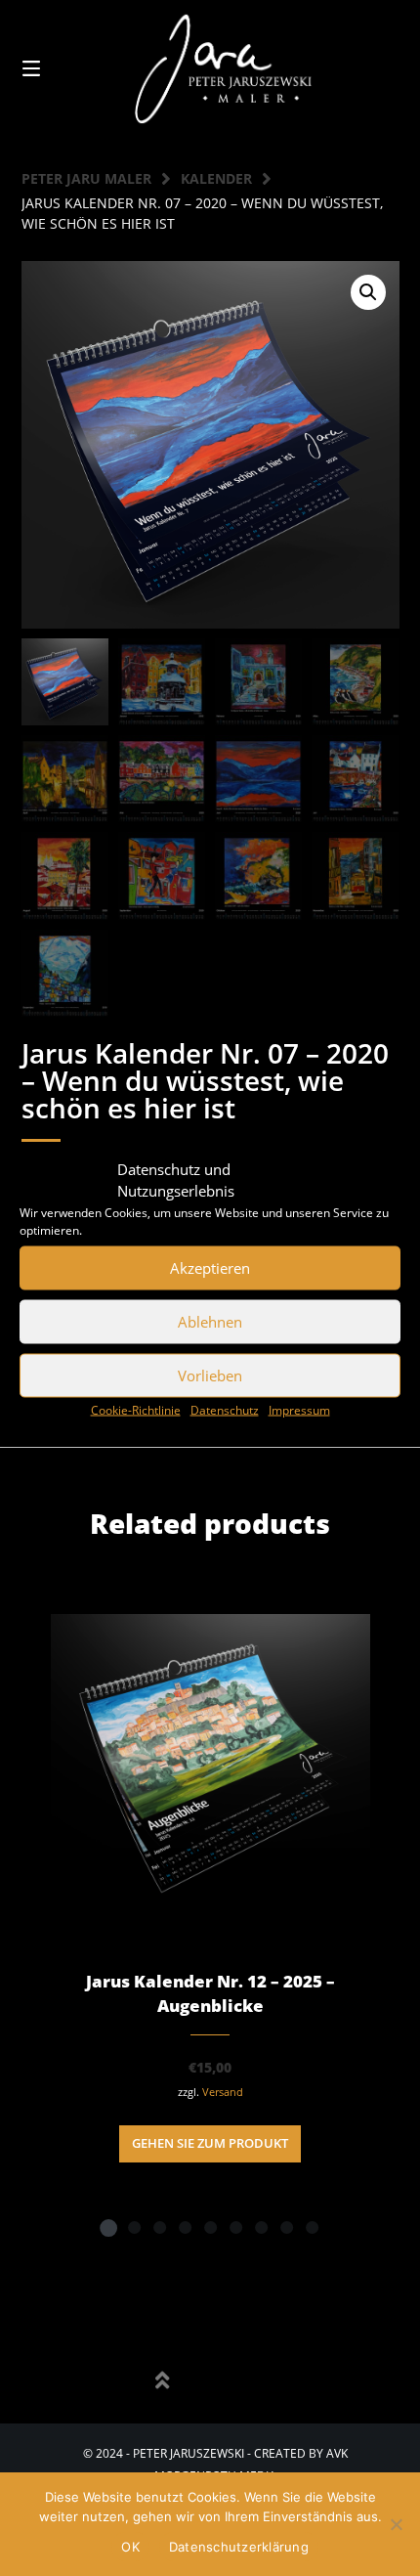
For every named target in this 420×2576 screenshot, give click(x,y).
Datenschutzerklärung (239, 2547)
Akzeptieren (210, 1268)
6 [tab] (235, 2227)
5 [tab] (210, 2227)
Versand (223, 2092)
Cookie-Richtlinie (136, 1409)
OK (130, 2547)
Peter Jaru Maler (86, 178)
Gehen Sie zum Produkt (210, 2143)
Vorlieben (210, 1375)
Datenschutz (225, 1409)
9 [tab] (312, 2227)
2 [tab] (134, 2227)
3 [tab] (159, 2227)
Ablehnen (210, 1322)
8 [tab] (286, 2227)
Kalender (216, 178)
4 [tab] (185, 2227)
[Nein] (396, 2524)
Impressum (299, 1409)
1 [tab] (108, 2227)
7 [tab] (261, 2227)
